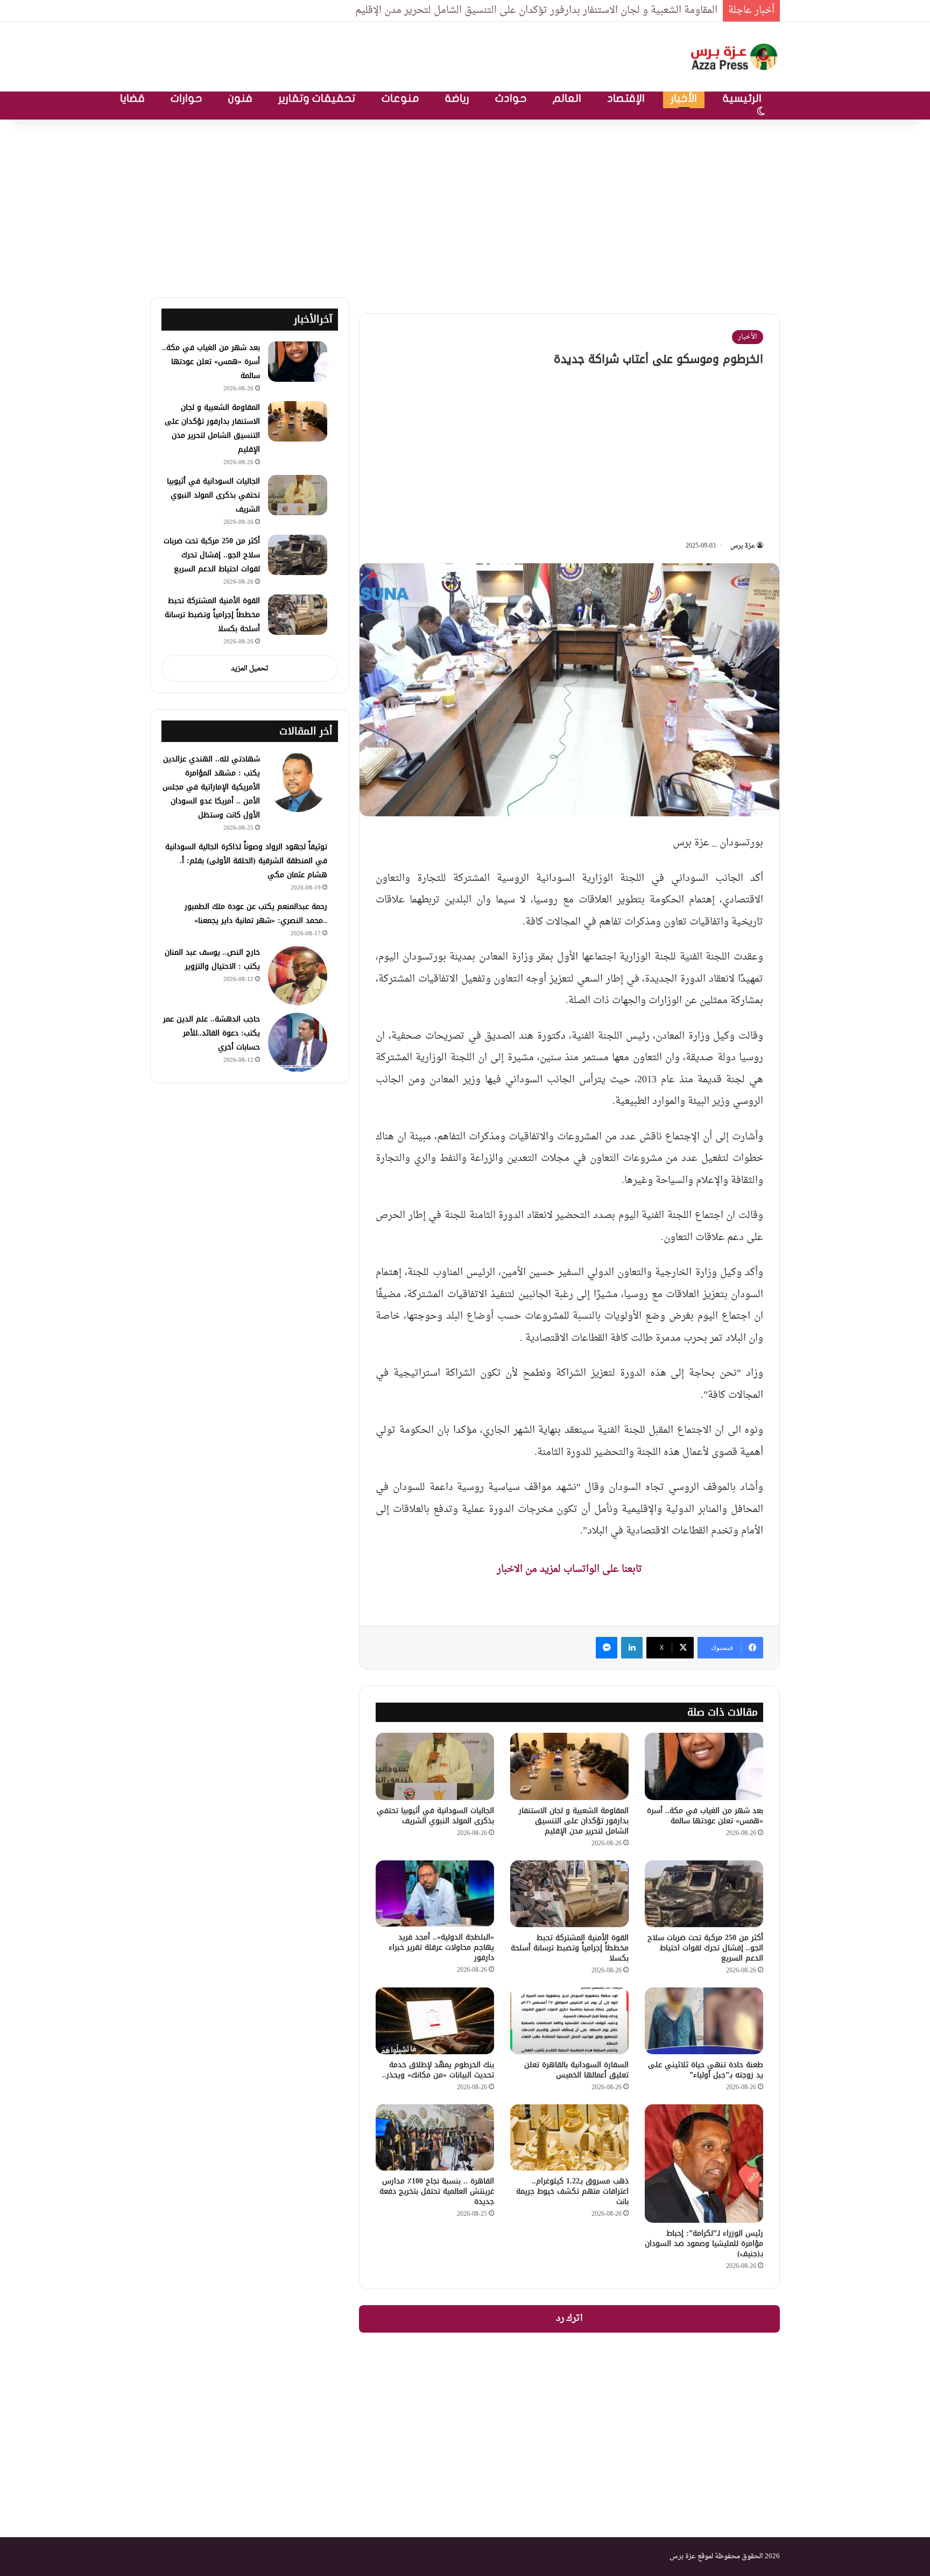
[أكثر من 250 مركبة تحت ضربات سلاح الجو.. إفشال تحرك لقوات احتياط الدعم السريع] (704, 1894)
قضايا (132, 98)
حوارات (186, 98)
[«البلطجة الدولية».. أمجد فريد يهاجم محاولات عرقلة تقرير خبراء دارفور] (435, 1894)
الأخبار (684, 98)
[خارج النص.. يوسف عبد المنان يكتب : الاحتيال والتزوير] (298, 976)
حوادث (511, 98)
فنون (240, 98)
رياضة (457, 98)
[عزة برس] (735, 57)
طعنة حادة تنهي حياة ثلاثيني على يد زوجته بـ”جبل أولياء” (706, 2070)
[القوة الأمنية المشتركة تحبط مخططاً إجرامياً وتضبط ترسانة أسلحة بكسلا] (569, 1894)
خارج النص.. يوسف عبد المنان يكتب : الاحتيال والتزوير (212, 959)
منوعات (400, 98)
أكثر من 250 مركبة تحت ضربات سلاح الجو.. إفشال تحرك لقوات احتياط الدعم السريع (705, 1948)
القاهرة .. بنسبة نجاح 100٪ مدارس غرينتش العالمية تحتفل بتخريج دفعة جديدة (437, 2191)
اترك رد (569, 2319)
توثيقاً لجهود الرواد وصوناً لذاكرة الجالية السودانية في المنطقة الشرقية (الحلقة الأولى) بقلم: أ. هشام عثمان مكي (246, 861)
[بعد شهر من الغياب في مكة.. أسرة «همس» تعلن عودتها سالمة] (704, 1766)
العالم (567, 98)
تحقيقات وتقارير (317, 98)
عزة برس (743, 546)
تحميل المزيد (250, 668)
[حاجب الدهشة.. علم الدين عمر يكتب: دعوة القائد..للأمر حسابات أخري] (298, 1042)
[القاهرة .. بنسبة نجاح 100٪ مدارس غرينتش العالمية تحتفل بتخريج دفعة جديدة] (435, 2138)
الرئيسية (742, 98)
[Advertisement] (465, 206)
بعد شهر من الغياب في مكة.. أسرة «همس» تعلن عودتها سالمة (705, 1816)
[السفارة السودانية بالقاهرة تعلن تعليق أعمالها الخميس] (569, 2021)
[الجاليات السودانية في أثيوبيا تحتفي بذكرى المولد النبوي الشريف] (435, 1766)
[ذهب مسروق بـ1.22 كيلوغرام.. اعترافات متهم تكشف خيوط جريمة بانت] (569, 2138)
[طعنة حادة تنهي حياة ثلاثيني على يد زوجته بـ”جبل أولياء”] (704, 2021)
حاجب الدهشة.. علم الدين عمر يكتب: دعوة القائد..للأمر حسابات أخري (212, 1033)
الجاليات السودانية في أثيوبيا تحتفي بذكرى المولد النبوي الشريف (435, 1816)
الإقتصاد (626, 98)
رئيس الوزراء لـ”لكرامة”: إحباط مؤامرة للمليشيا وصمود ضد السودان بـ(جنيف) (704, 2243)
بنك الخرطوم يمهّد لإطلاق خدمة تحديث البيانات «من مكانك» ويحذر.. (438, 2070)
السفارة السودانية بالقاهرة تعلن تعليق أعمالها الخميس (576, 2070)
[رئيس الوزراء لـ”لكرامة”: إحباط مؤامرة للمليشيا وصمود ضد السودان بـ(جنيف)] (704, 2164)
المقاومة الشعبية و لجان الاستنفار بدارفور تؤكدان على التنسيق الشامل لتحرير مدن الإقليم (536, 10)
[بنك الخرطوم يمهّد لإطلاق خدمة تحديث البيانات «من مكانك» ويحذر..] (435, 2021)
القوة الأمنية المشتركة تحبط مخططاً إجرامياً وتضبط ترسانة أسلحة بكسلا (570, 1948)
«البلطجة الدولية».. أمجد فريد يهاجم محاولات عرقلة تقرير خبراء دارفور (441, 1947)
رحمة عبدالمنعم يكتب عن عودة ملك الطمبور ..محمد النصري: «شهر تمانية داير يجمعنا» (256, 913)
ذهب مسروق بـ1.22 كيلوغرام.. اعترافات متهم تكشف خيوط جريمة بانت (572, 2191)
